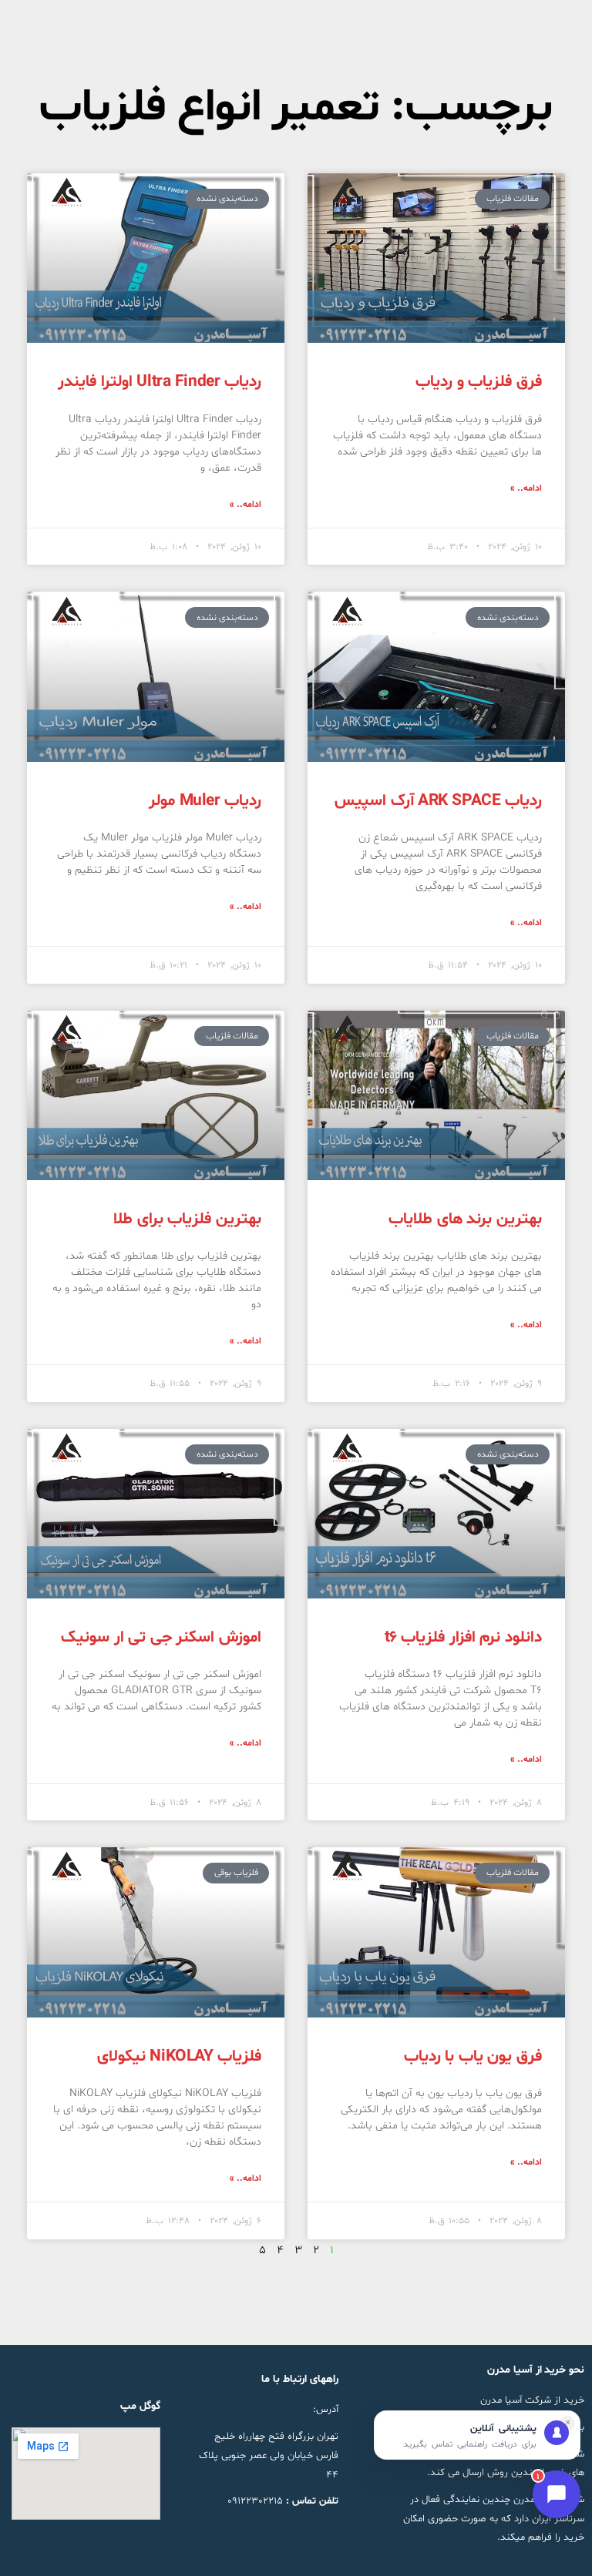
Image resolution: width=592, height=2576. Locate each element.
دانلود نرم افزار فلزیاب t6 (464, 1638)
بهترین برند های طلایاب (465, 1219)
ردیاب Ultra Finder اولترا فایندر (160, 382)
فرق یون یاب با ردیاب (473, 2057)
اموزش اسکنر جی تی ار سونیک (161, 1638)
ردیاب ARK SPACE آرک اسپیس (438, 801)
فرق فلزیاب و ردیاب (479, 382)
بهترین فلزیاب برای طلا (187, 1219)
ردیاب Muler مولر (205, 801)
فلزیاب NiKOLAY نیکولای (179, 2057)
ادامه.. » (526, 488)
